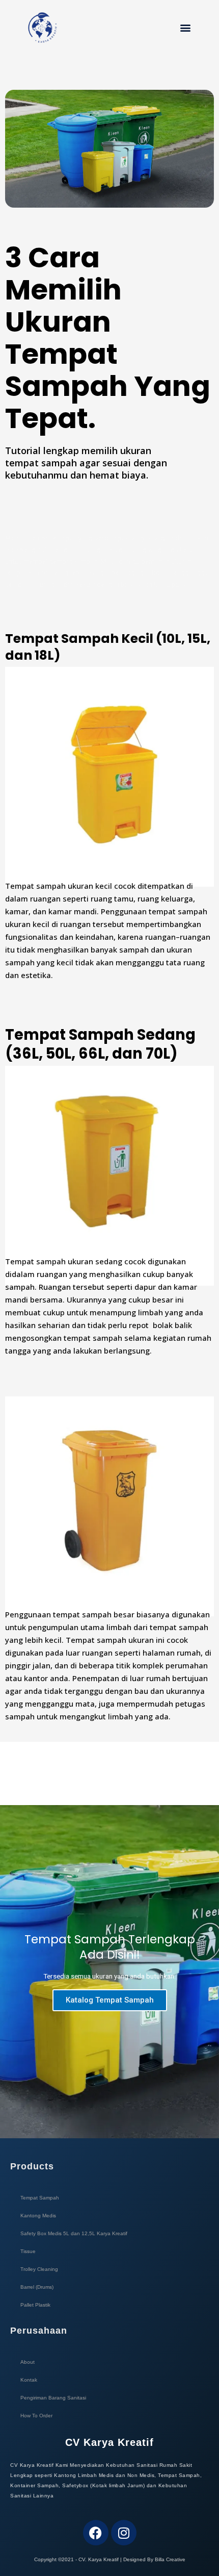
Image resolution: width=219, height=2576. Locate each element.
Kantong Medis (38, 2216)
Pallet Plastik (35, 2305)
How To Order (36, 2416)
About (28, 2362)
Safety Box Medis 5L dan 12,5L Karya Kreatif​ (74, 2233)
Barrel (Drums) (37, 2287)
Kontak (29, 2380)
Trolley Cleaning (39, 2269)
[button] (186, 28)
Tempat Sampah (40, 2198)
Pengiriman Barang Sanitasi (53, 2398)
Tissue (28, 2251)
